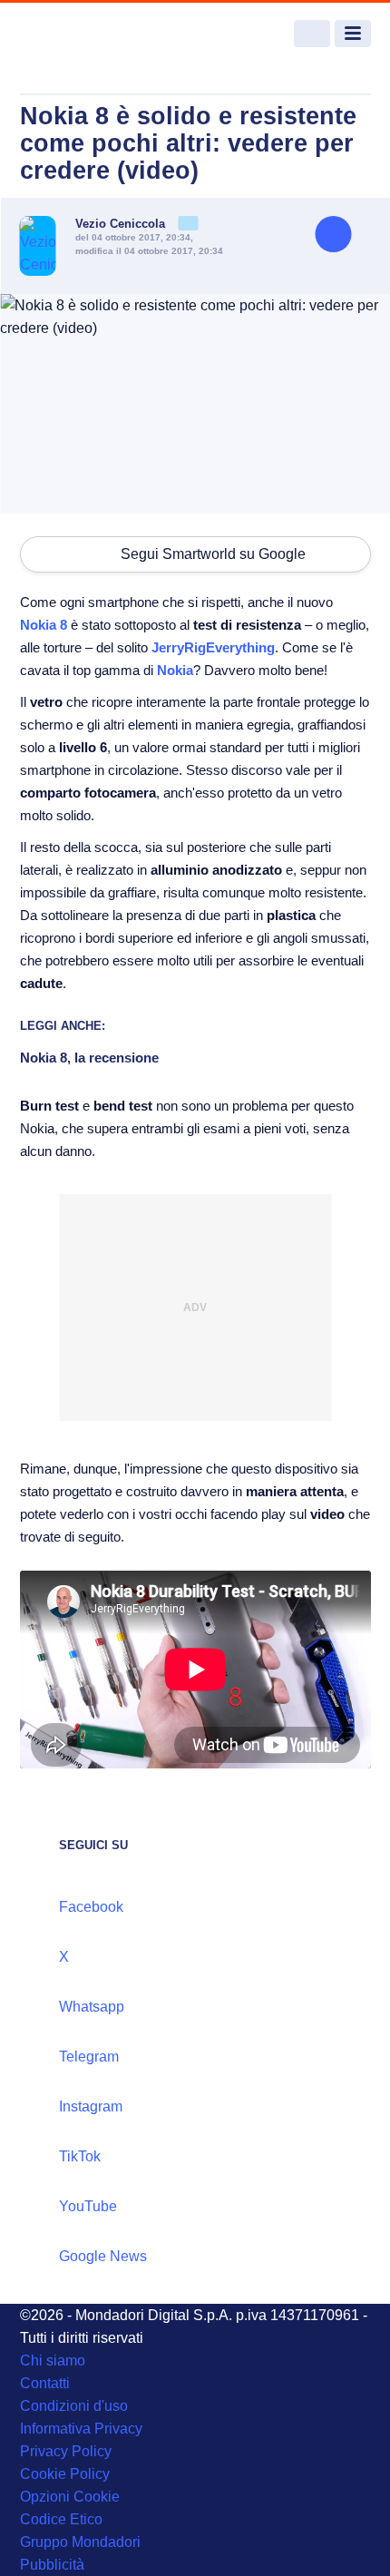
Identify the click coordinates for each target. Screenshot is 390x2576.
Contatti (45, 2383)
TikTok (80, 2156)
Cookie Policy (65, 2474)
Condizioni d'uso (74, 2406)
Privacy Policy (66, 2451)
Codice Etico (61, 2519)
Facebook (91, 1907)
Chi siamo (53, 2361)
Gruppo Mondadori (80, 2542)
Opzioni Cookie (70, 2497)
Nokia (175, 670)
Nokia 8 (44, 625)
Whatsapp (92, 2007)
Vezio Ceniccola (122, 224)
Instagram (91, 2106)
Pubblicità (52, 2565)
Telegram (89, 2057)
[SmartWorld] (88, 34)
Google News (103, 2256)
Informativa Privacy (81, 2429)
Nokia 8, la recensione (89, 1058)
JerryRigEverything (213, 647)
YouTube (88, 2206)
